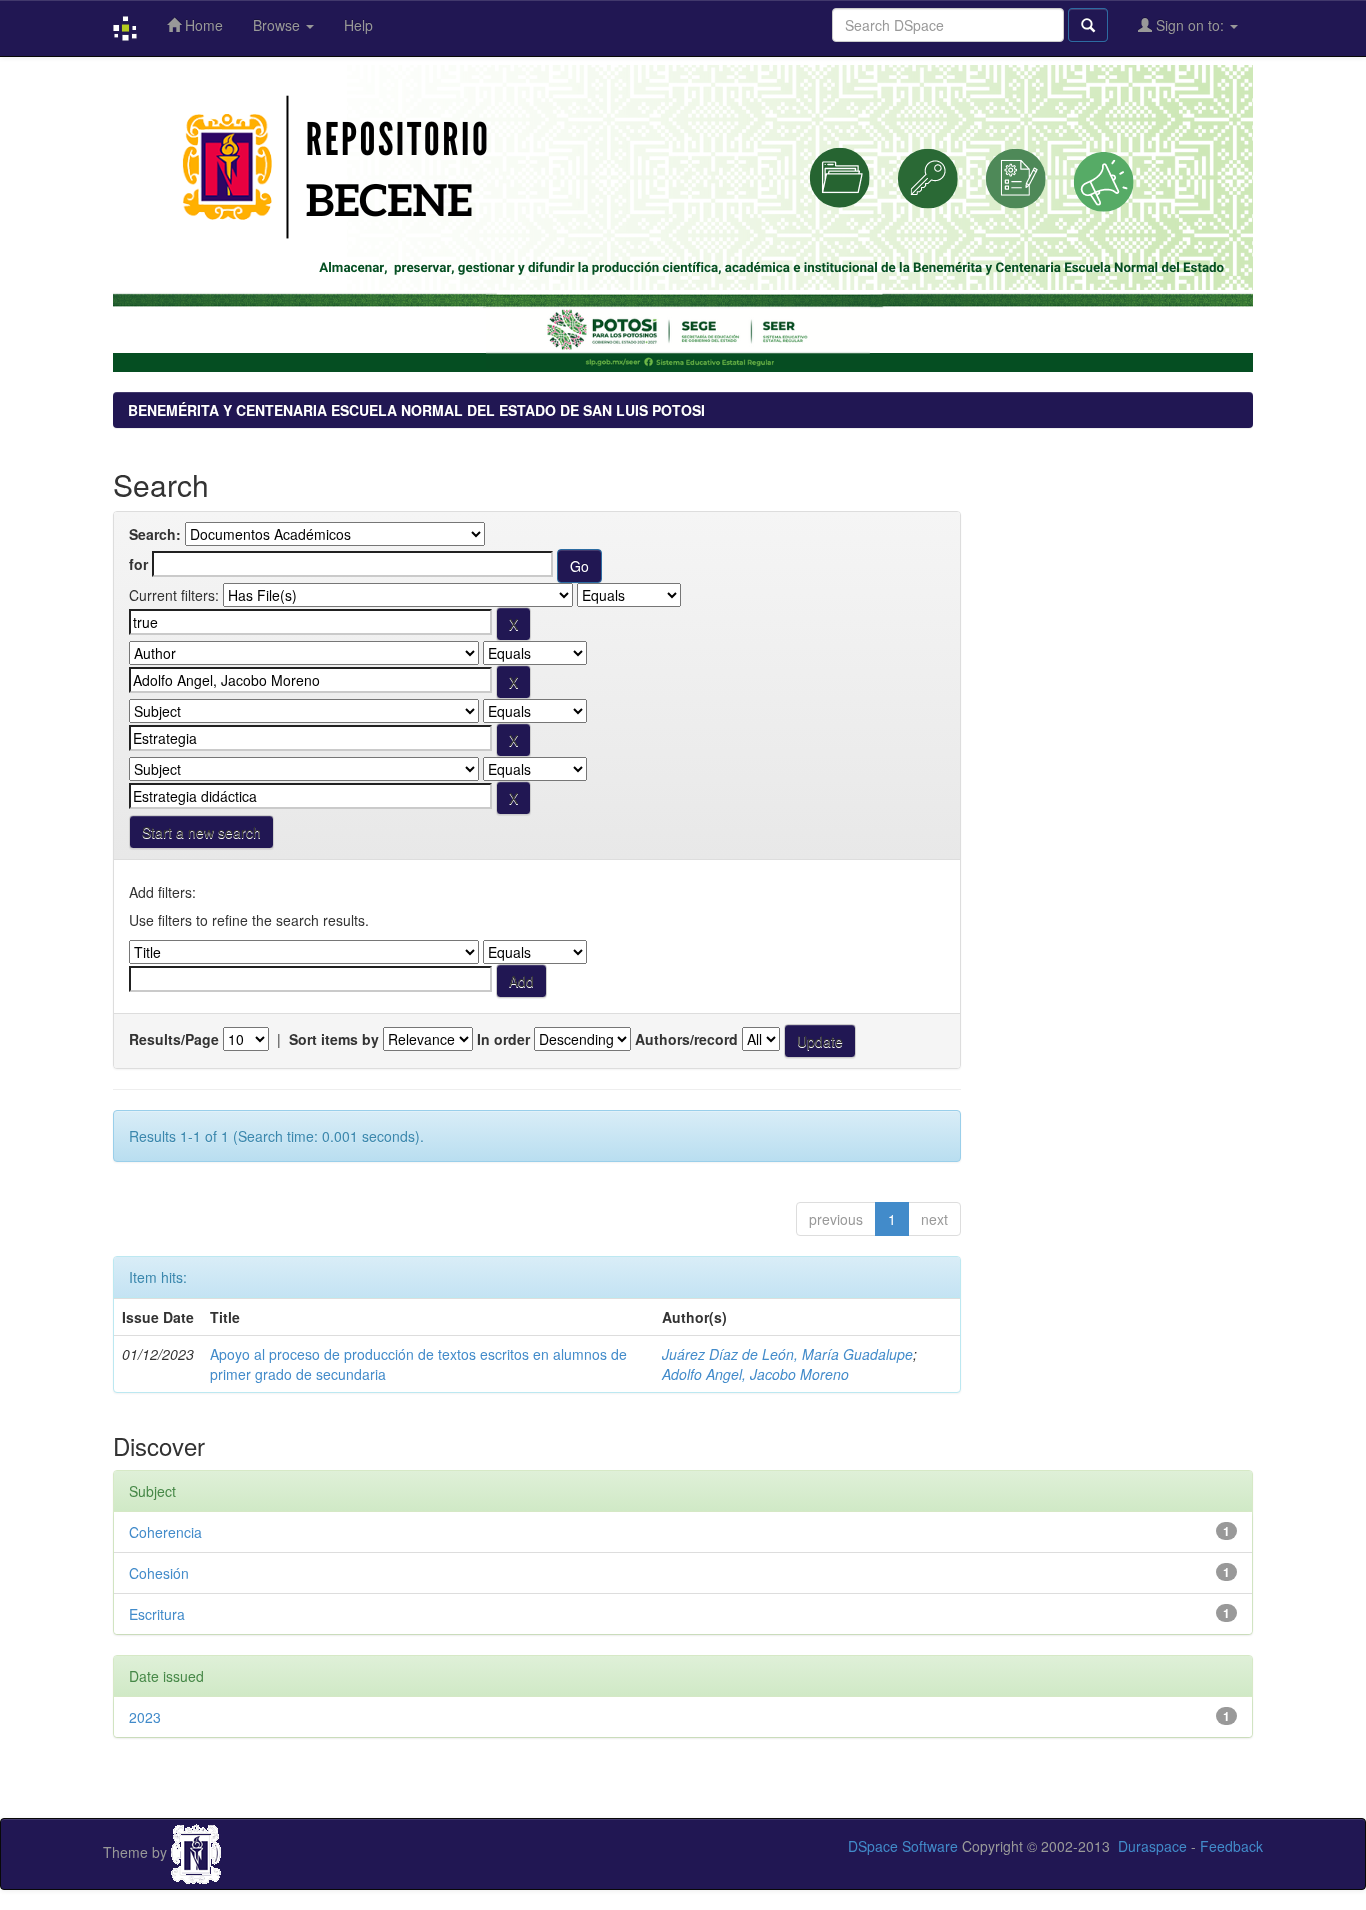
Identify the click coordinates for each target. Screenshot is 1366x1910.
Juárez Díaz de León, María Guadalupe (787, 1354)
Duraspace (1152, 1846)
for (138, 564)
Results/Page (174, 1039)
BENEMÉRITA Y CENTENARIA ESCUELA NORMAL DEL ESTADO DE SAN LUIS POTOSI (416, 410)
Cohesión (159, 1573)
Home (202, 25)
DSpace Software (903, 1846)
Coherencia (165, 1532)
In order (503, 1039)
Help (358, 25)
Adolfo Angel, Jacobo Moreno (755, 1374)
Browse (278, 25)
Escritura (157, 1614)
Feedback (1231, 1846)
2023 (145, 1717)
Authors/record (686, 1039)
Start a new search (201, 832)
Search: (155, 534)
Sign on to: (1190, 25)
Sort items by (334, 1039)
